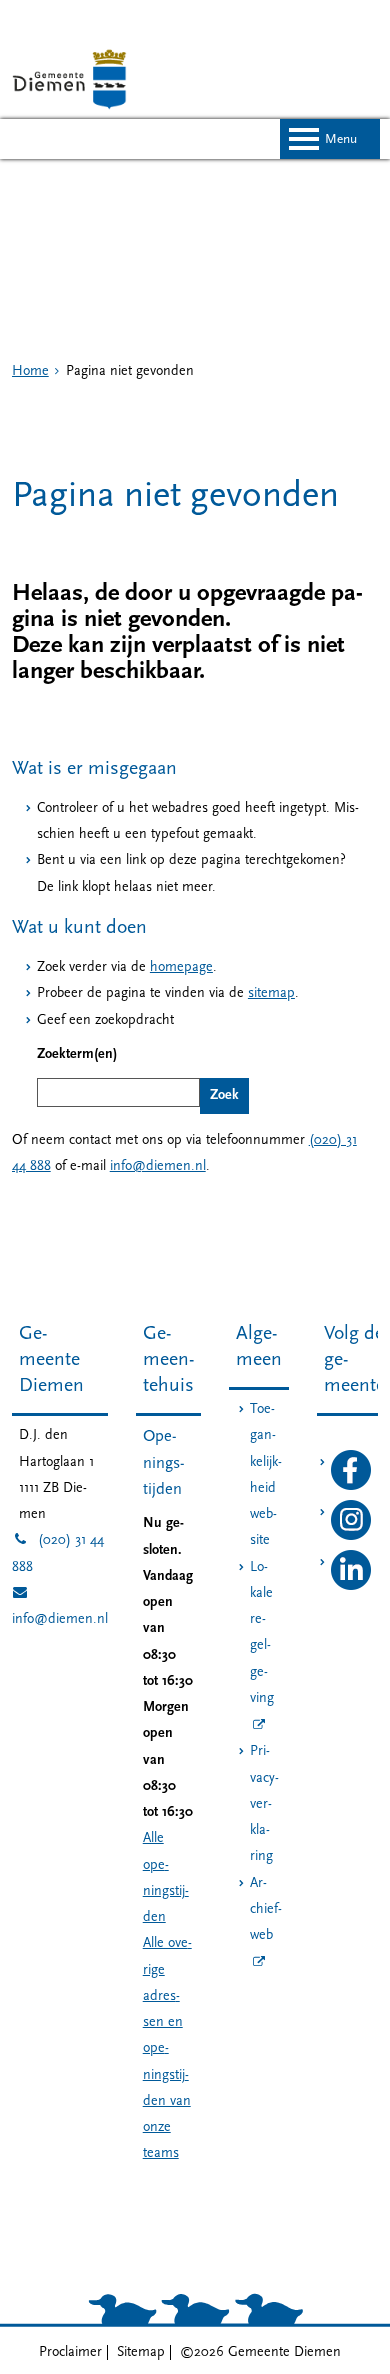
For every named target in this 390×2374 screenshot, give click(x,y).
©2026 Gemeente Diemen (260, 2352)
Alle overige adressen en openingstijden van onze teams (167, 2048)
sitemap (271, 993)
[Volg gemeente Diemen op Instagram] (351, 1536)
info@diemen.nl (158, 1166)
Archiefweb (266, 1910)
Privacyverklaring (264, 1804)
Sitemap (141, 2352)
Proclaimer (70, 2352)
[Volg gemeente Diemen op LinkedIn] (351, 1586)
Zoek (224, 1095)
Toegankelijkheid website (266, 1475)
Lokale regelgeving (262, 1633)
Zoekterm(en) (77, 1054)
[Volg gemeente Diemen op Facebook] (351, 1486)
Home (30, 371)
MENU (341, 139)
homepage (181, 967)
